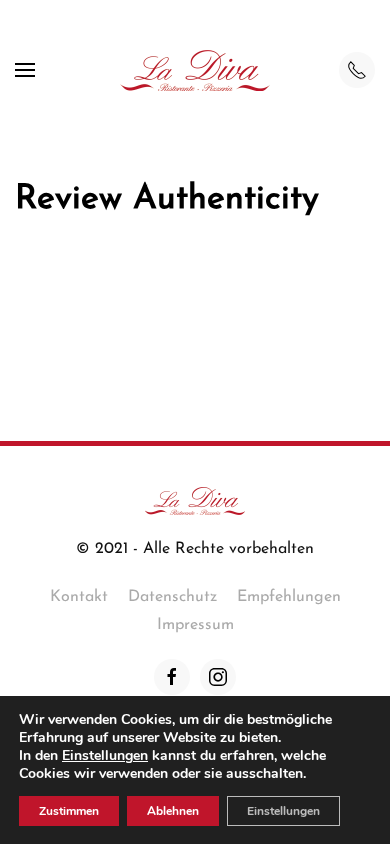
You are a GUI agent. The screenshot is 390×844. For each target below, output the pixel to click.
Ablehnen (173, 811)
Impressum (195, 625)
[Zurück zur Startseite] (195, 70)
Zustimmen (69, 811)
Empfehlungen (289, 597)
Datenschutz (172, 597)
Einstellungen (105, 756)
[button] (25, 70)
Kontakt (79, 597)
